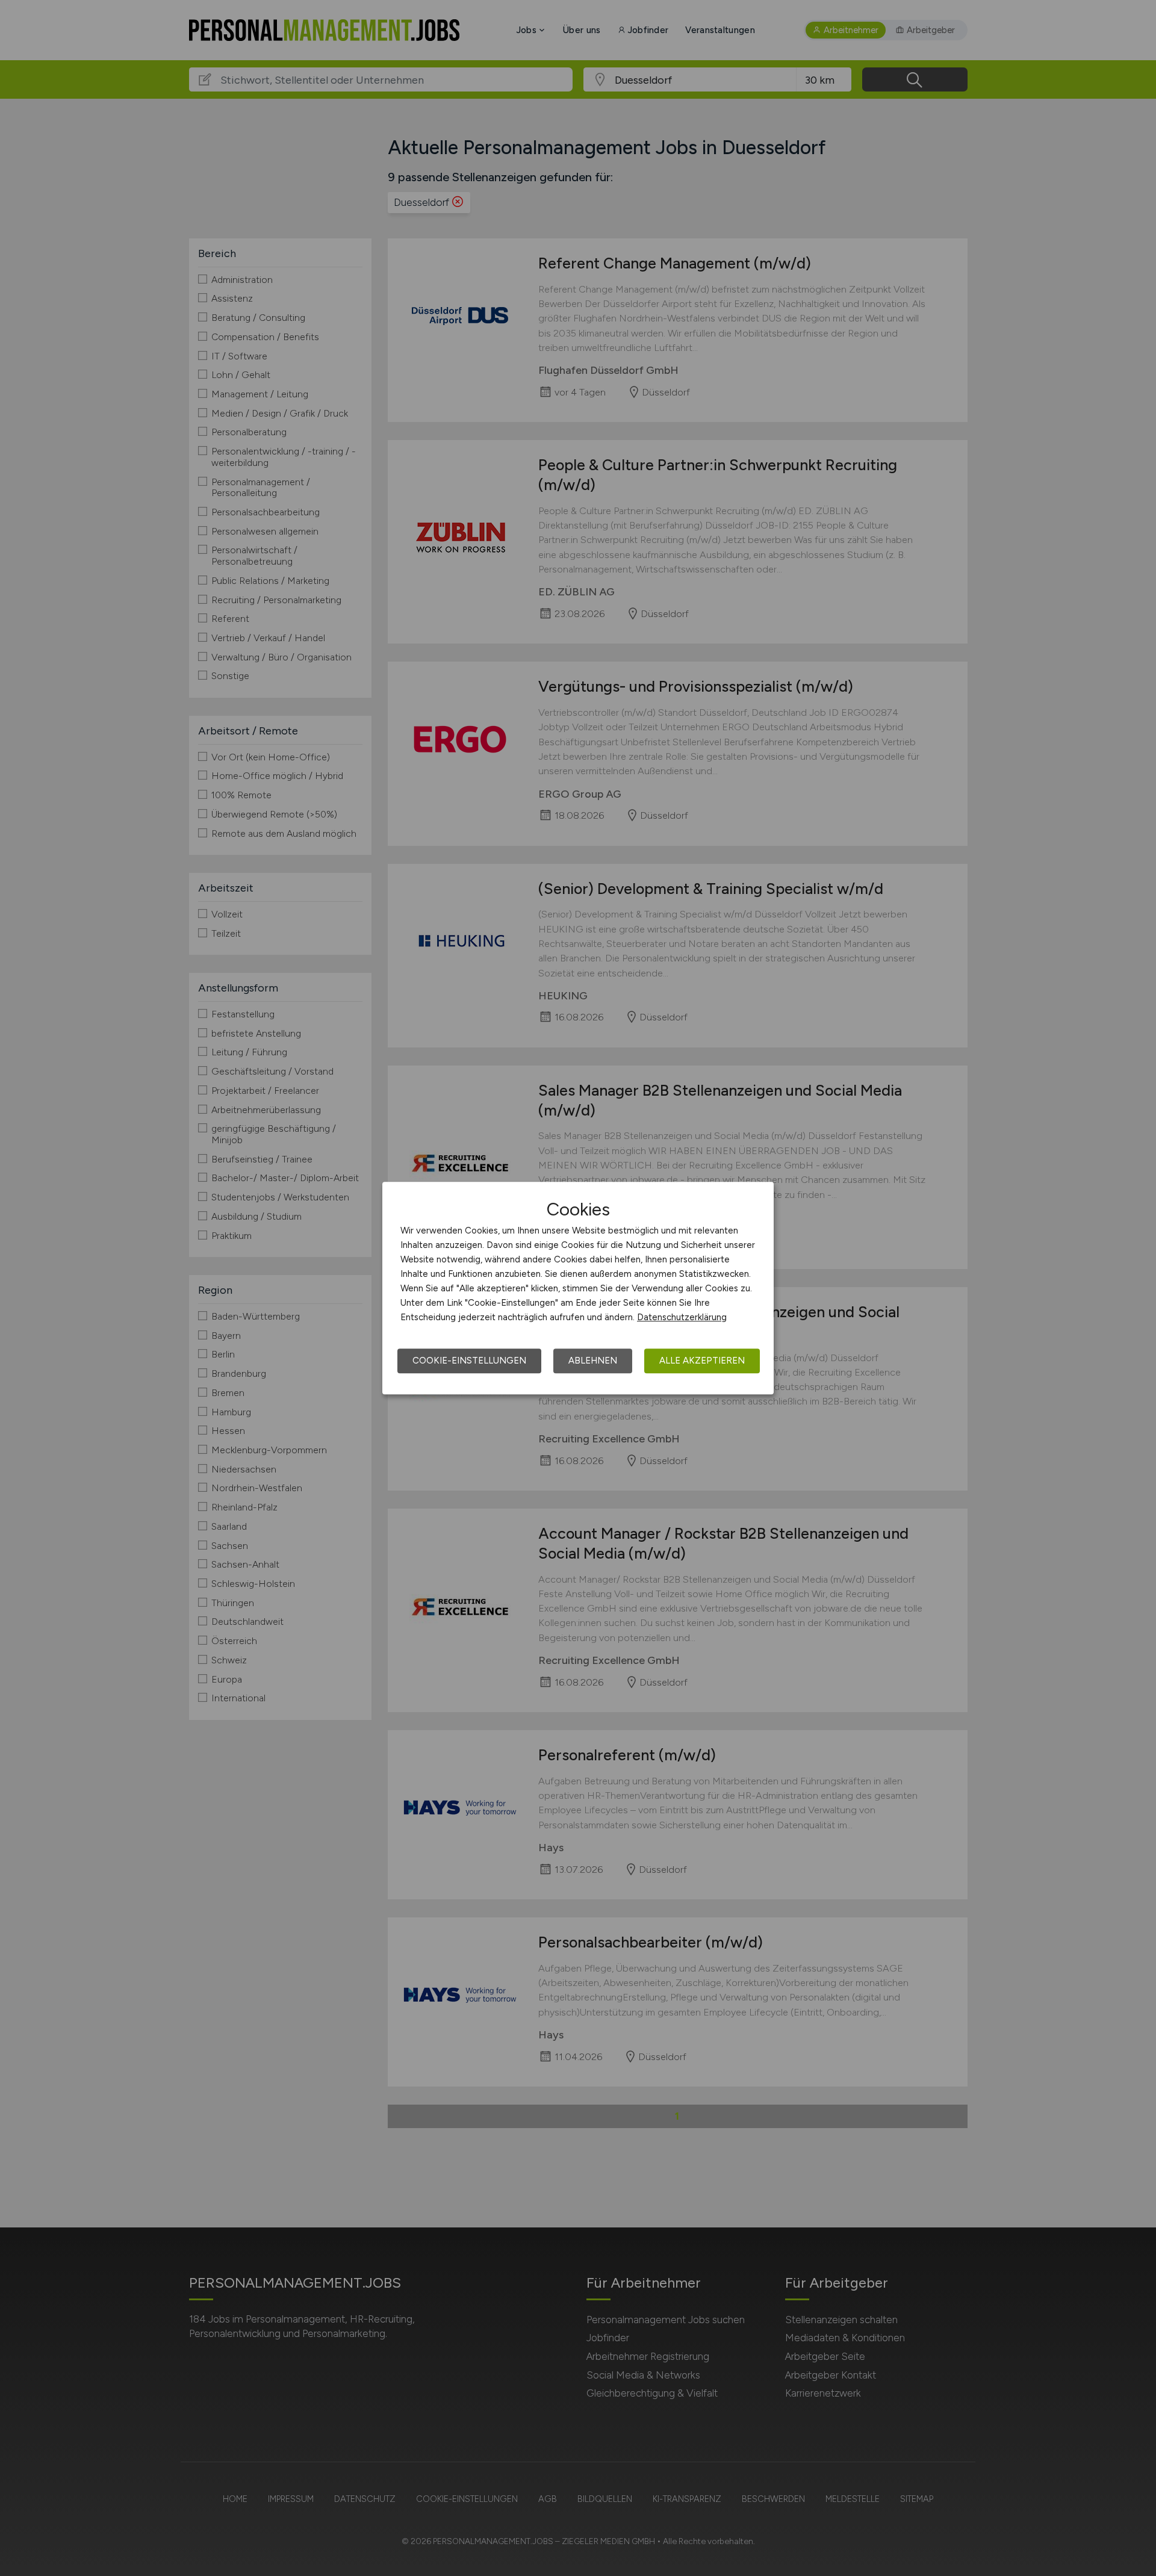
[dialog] (578, 1288)
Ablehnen (593, 1361)
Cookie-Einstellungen (469, 1361)
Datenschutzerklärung (682, 1317)
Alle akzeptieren (702, 1361)
